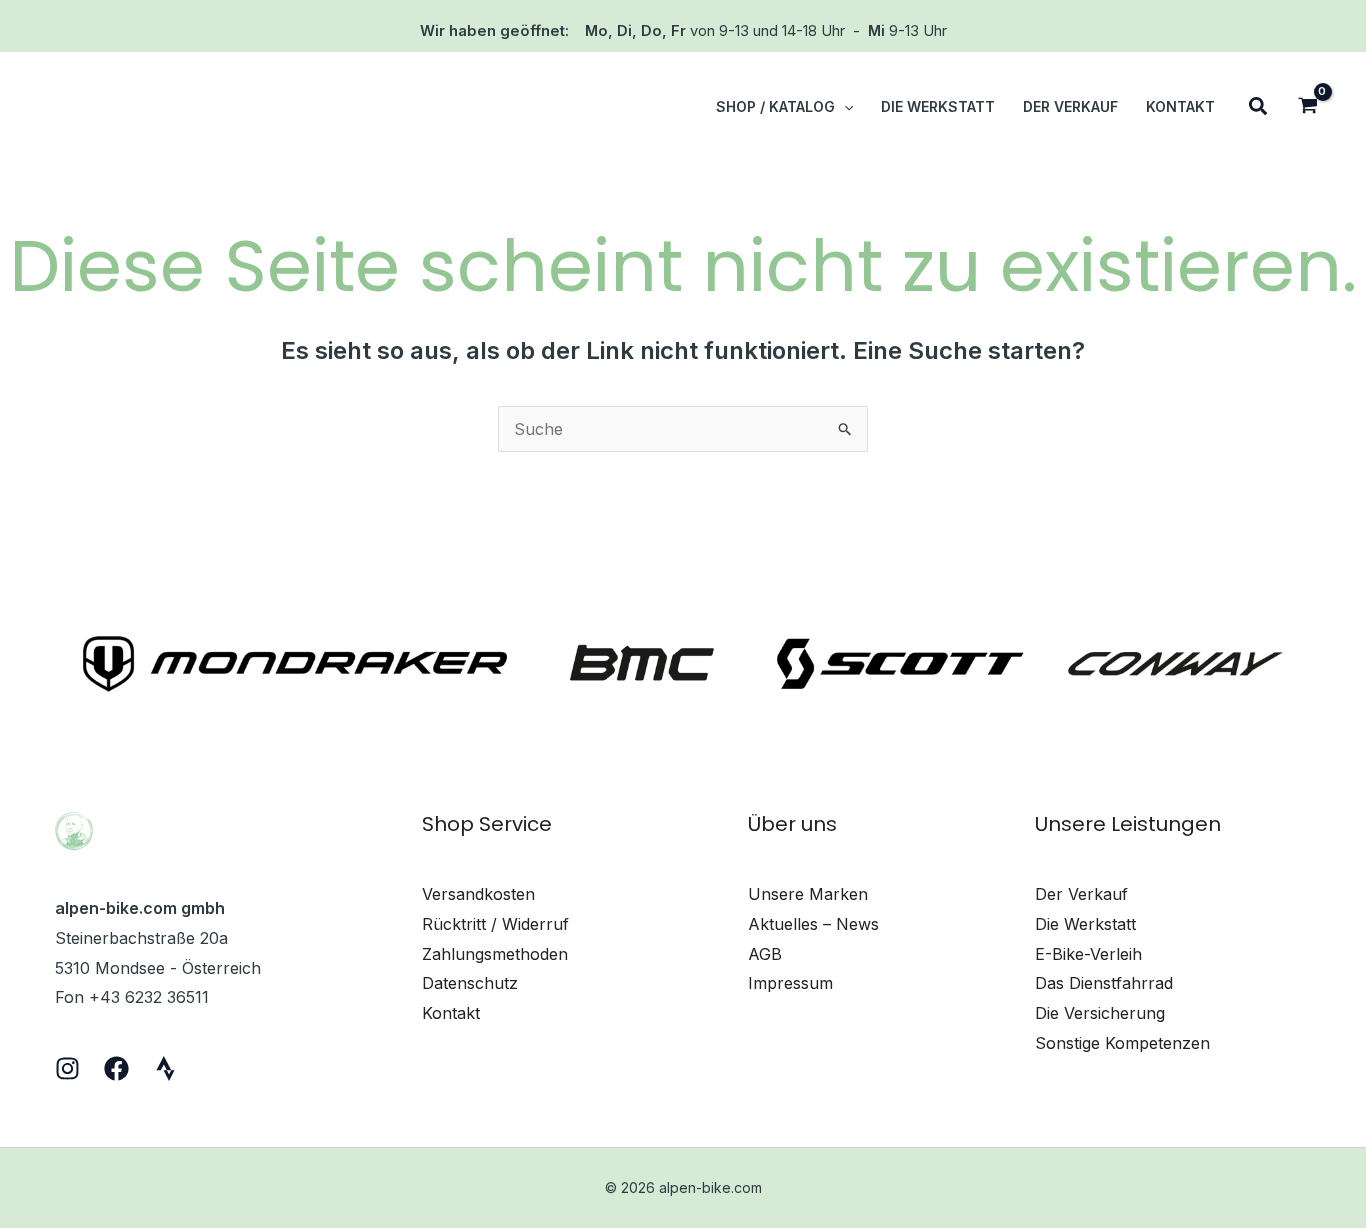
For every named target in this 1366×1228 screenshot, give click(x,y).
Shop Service (487, 824)
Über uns (792, 824)
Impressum (790, 983)
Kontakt (451, 1013)
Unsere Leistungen (1128, 824)
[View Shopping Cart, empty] (1307, 107)
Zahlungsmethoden (495, 954)
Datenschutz (470, 983)
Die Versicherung (1100, 1013)
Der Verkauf (1081, 894)
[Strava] (165, 1068)
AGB (765, 954)
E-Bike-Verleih (1088, 954)
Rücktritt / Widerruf (495, 924)
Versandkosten (478, 894)
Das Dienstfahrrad (1104, 983)
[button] (844, 107)
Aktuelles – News (813, 924)
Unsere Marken (808, 894)
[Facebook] (116, 1068)
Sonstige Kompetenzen (1122, 1043)
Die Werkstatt (1085, 924)
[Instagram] (67, 1068)
